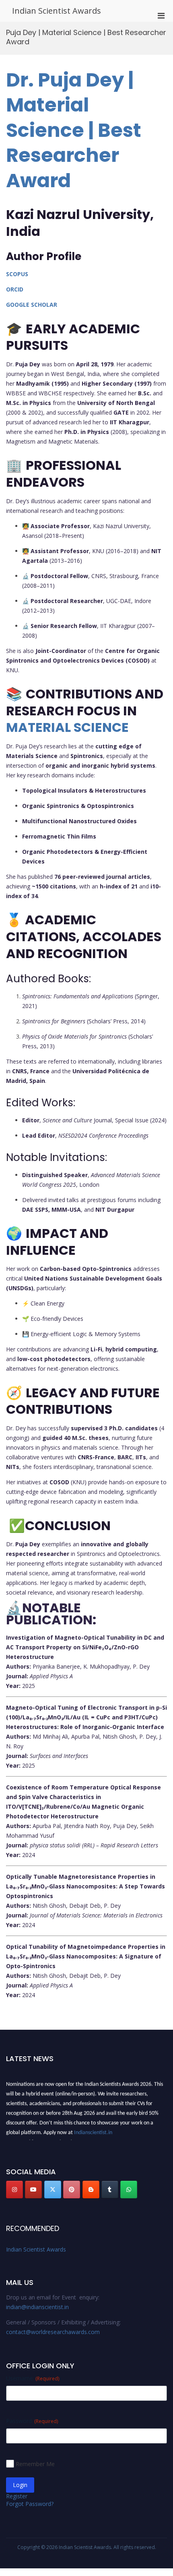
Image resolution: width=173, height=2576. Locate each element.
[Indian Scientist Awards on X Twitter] (53, 2190)
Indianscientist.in (93, 2129)
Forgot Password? (30, 2504)
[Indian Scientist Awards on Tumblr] (110, 2190)
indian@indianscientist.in (37, 2307)
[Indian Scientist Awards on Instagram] (14, 2190)
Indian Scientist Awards (57, 11)
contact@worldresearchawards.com (53, 2332)
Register (17, 2496)
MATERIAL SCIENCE (67, 727)
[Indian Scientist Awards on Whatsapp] (129, 2190)
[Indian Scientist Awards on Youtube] (33, 2190)
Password (32, 2421)
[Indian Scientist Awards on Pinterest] (72, 2190)
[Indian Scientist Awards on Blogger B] (91, 2190)
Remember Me (35, 2464)
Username (33, 2378)
